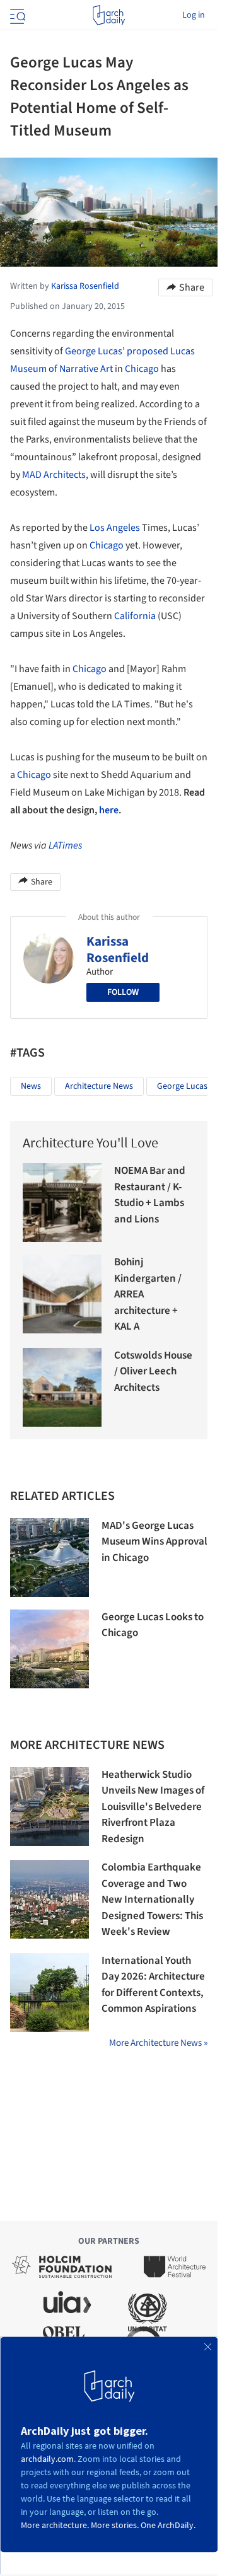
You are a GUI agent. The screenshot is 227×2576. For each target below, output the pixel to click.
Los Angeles (115, 528)
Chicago (142, 369)
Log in (194, 15)
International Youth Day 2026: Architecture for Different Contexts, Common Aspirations (153, 1985)
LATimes (65, 845)
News (31, 1086)
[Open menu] (16, 15)
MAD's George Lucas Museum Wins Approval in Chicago (154, 1542)
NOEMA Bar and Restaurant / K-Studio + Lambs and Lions (150, 1195)
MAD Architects (54, 475)
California (135, 616)
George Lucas (182, 1086)
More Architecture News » (158, 2043)
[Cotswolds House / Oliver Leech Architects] (62, 1387)
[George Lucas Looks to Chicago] (49, 1649)
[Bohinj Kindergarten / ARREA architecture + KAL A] (62, 1294)
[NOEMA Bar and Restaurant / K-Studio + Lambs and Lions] (62, 1203)
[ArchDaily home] (109, 15)
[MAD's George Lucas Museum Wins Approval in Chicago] (49, 1558)
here (109, 810)
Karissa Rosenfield (118, 949)
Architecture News (99, 1086)
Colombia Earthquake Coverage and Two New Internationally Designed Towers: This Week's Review (152, 1900)
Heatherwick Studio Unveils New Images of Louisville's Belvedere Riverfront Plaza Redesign (153, 1807)
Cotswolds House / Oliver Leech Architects (153, 1372)
